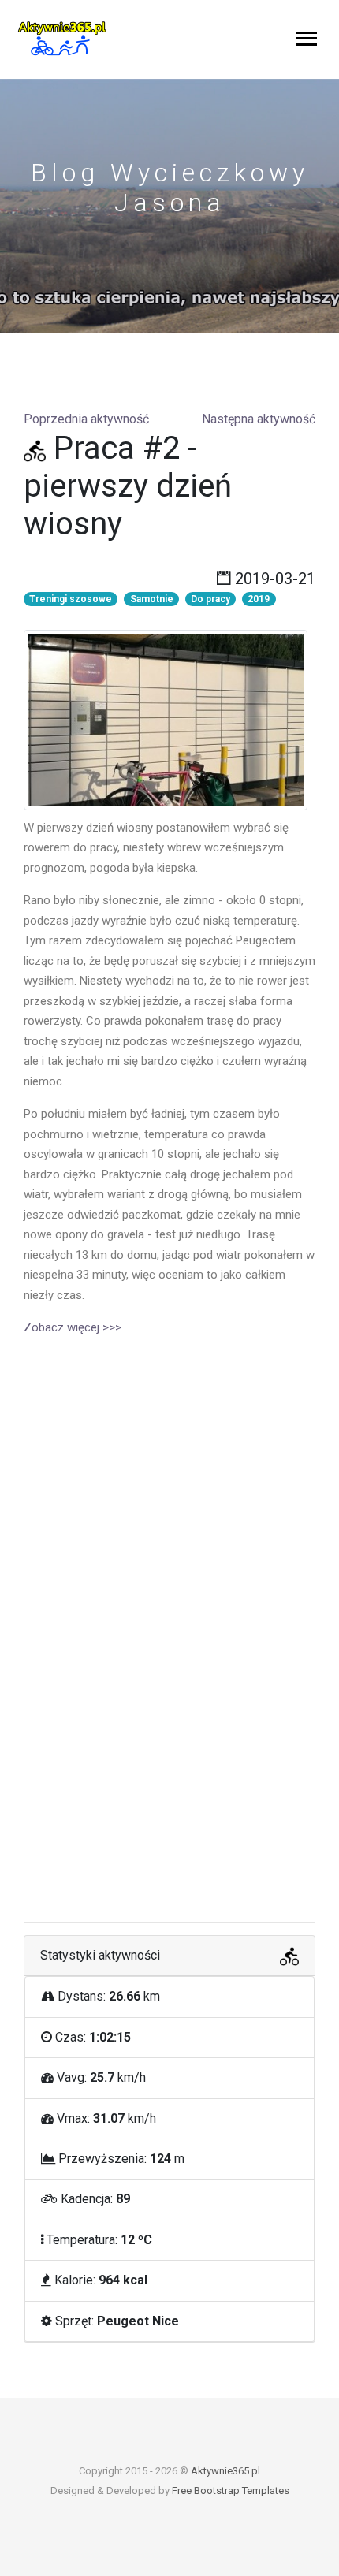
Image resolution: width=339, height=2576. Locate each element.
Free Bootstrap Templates (231, 2490)
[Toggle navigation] (306, 40)
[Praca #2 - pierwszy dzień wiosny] (166, 718)
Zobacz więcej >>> (73, 1327)
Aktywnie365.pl (225, 2471)
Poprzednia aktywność (86, 419)
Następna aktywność (259, 419)
